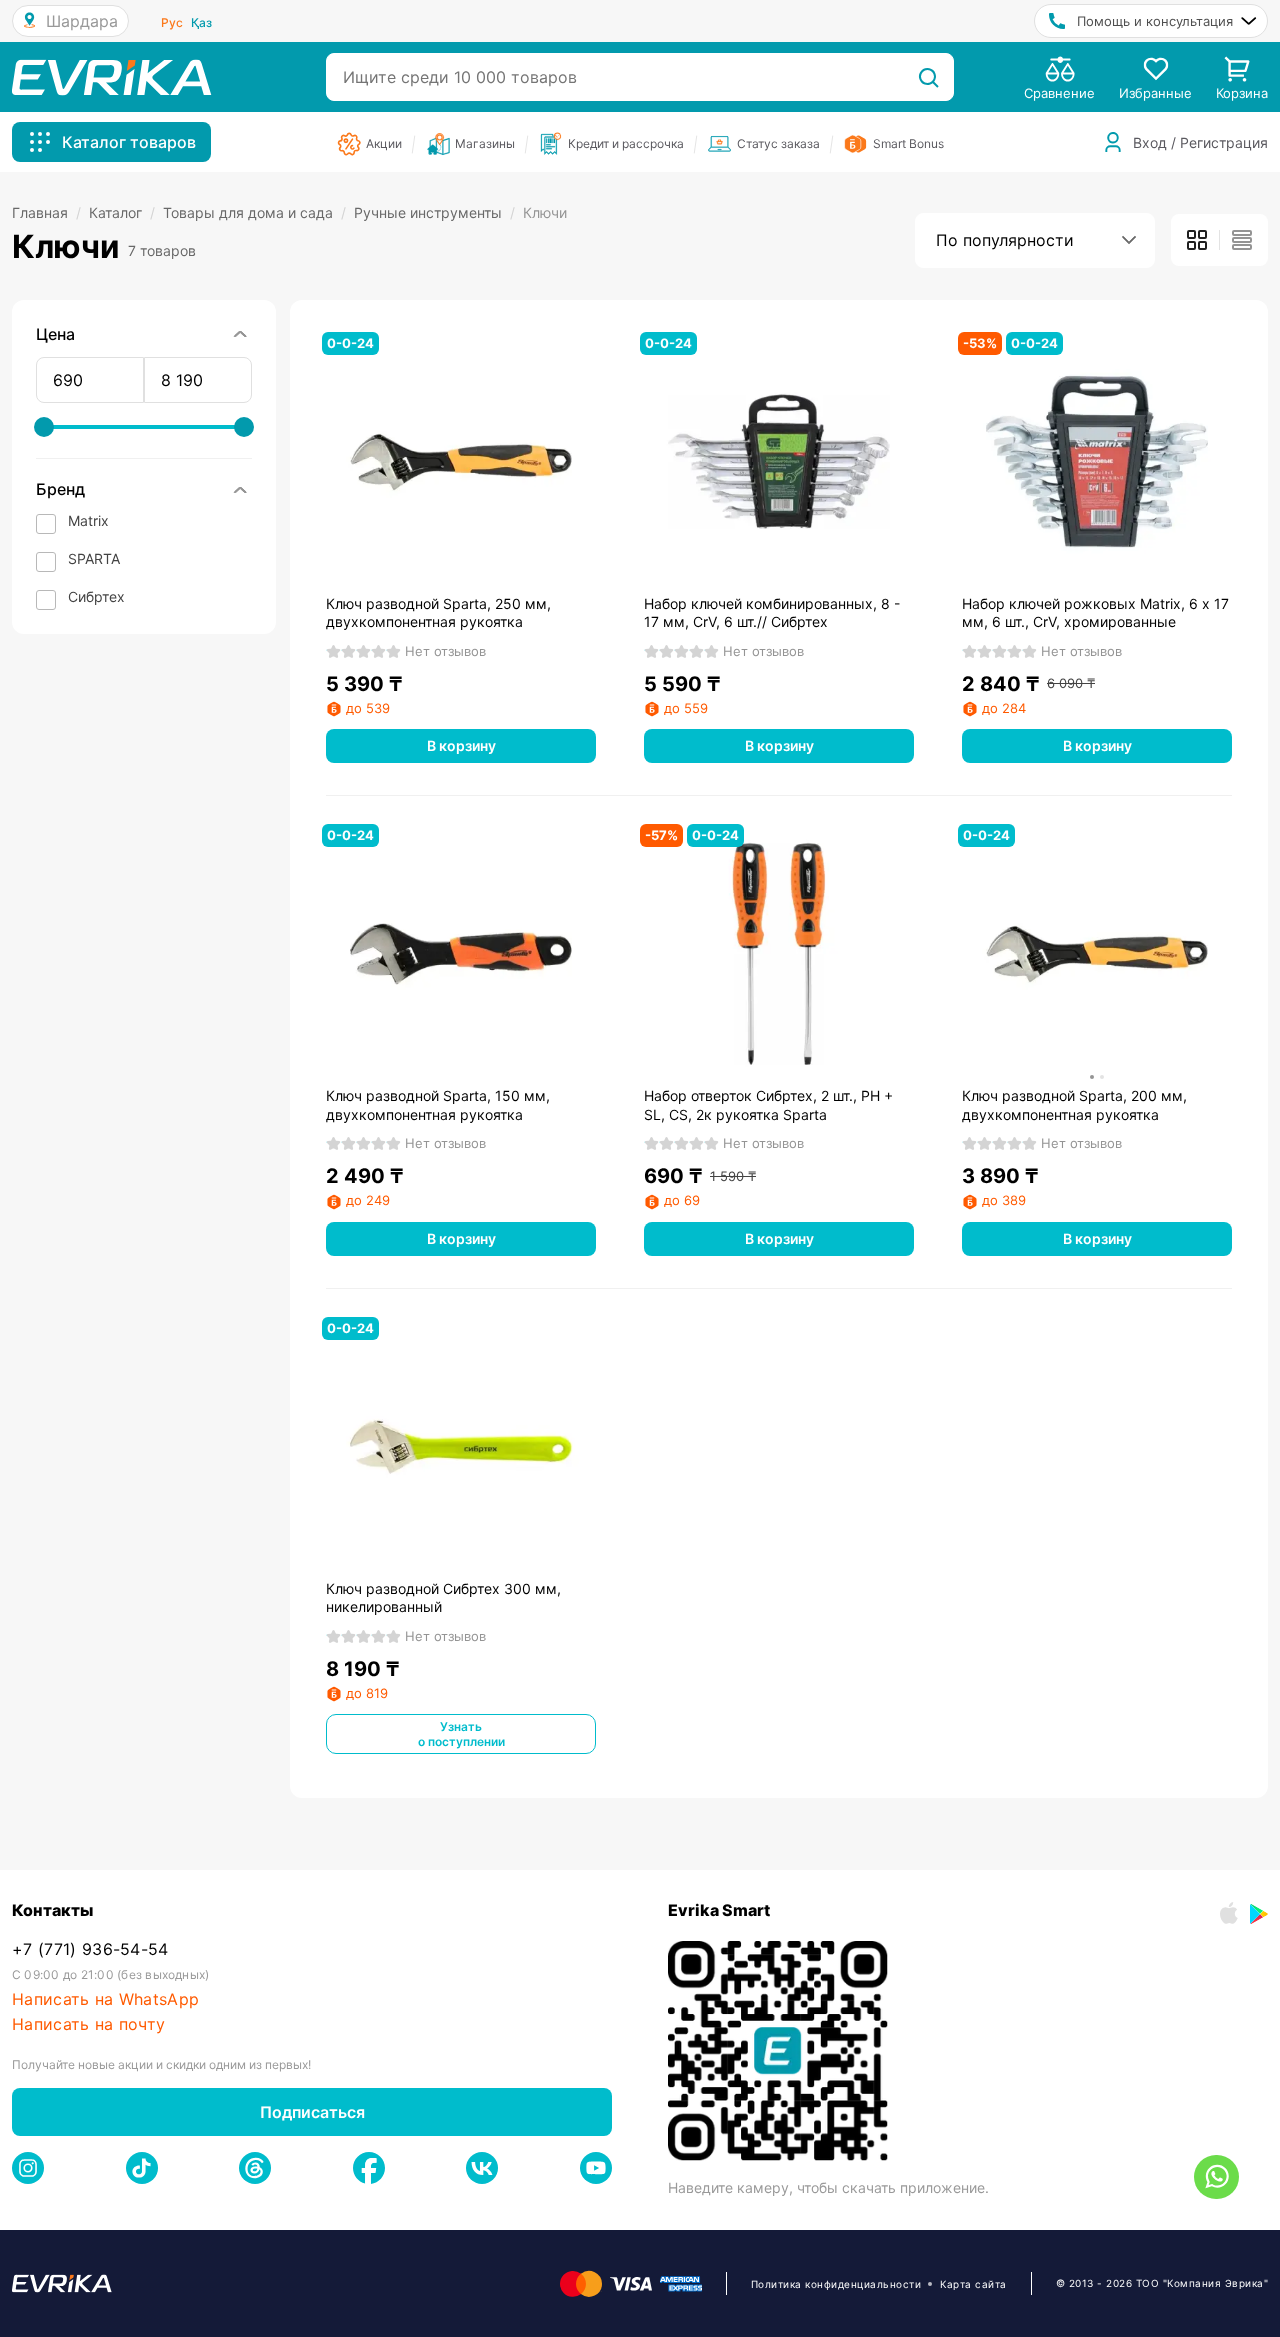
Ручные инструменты (434, 212)
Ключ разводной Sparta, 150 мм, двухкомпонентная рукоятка (438, 1104)
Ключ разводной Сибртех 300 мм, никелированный (443, 1597)
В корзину (461, 745)
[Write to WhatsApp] (1216, 2177)
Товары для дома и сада (254, 212)
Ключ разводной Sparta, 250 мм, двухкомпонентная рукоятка (438, 612)
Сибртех (96, 596)
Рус (172, 22)
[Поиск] (928, 77)
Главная (46, 212)
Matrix (88, 520)
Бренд (60, 489)
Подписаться (312, 2112)
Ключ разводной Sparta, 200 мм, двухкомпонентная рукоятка (1074, 1104)
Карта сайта (973, 2284)
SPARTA (94, 558)
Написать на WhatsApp (105, 1999)
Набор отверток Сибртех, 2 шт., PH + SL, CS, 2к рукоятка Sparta (768, 1104)
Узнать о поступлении (461, 1734)
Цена (55, 334)
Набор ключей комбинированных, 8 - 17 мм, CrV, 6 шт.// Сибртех (772, 612)
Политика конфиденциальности (836, 2284)
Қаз (201, 22)
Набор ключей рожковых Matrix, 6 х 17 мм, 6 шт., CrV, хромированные (1095, 612)
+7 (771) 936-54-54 (90, 1949)
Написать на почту (88, 2024)
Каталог (122, 212)
